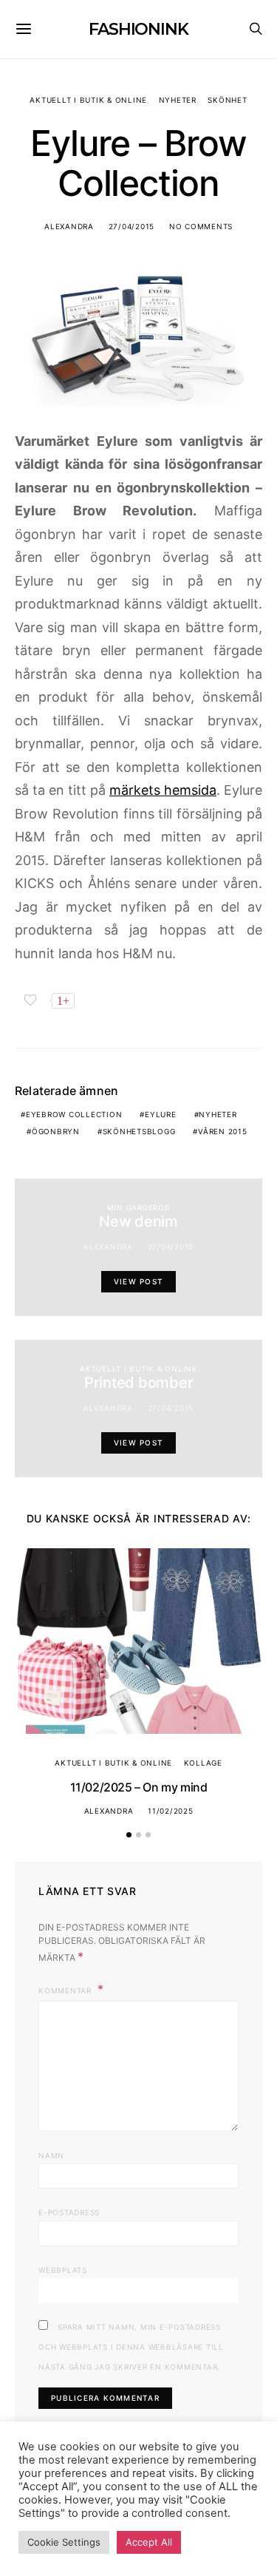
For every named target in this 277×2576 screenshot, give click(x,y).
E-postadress (69, 2212)
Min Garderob (139, 1207)
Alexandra (69, 226)
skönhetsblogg (139, 1131)
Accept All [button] (149, 2542)
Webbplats (63, 2270)
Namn (51, 2155)
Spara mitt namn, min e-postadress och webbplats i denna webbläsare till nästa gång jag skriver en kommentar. (131, 2347)
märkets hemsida (163, 790)
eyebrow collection (74, 1114)
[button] (129, 1835)
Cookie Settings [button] (64, 2542)
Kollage (203, 1763)
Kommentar (66, 1990)
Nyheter (178, 100)
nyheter (218, 1114)
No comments (201, 226)
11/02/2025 (171, 1811)
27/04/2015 (132, 226)
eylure (161, 1114)
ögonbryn (56, 1131)
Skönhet (227, 100)
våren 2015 (223, 1131)
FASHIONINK (138, 29)
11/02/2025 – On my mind (139, 1787)
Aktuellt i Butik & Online (88, 100)
